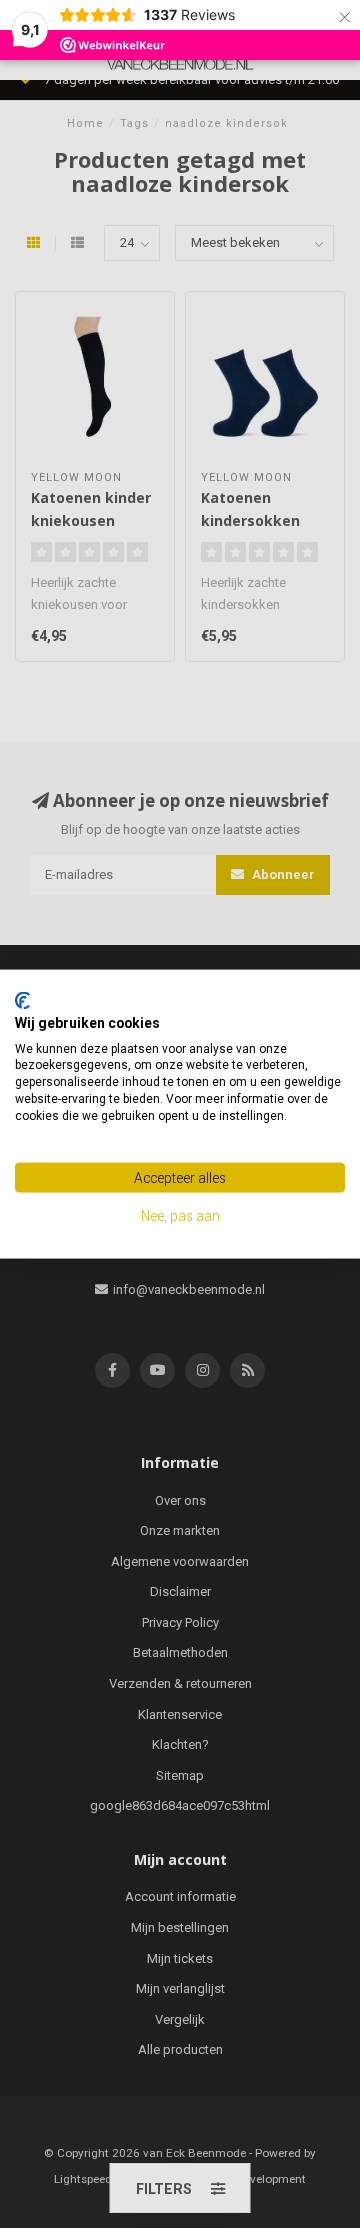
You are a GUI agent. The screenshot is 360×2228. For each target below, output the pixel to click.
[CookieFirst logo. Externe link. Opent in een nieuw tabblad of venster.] (22, 1001)
